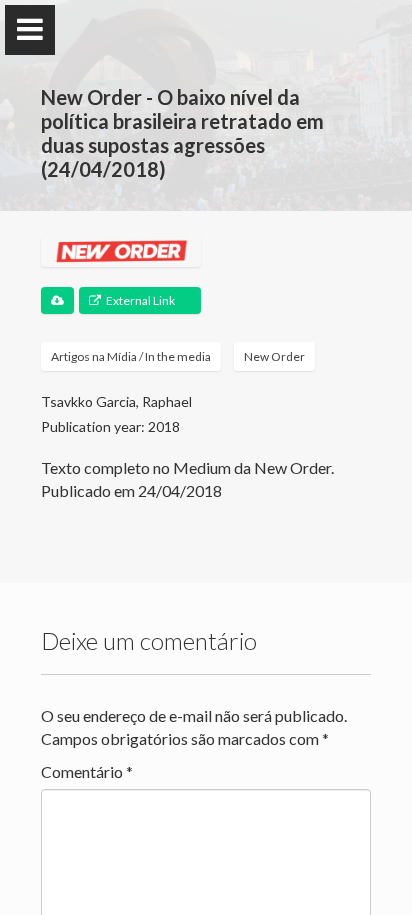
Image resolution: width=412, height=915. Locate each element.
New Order (274, 356)
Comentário (87, 771)
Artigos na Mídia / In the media (131, 356)
